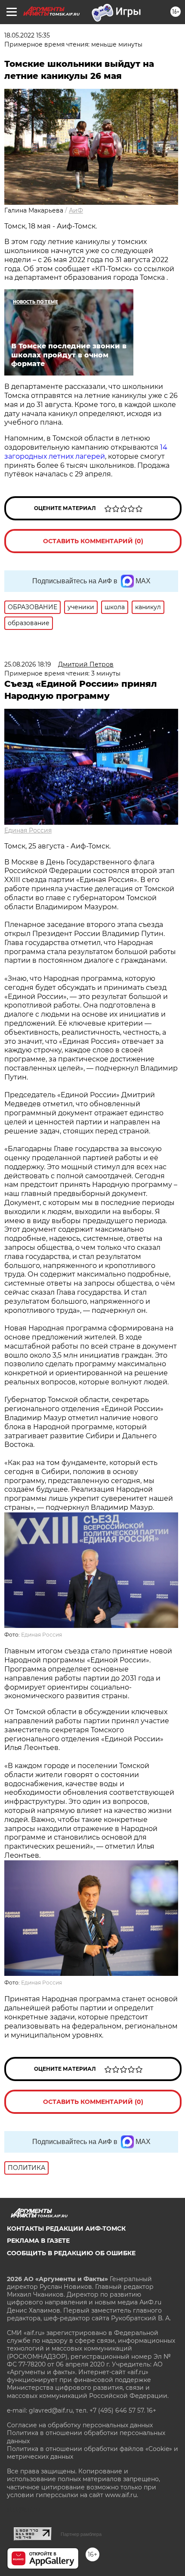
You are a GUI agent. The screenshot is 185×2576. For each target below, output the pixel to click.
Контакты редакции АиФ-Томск (66, 2229)
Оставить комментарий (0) (93, 541)
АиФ (76, 210)
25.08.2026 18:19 (28, 664)
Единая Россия (28, 830)
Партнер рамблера (81, 2534)
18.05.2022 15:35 (27, 35)
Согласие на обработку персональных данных (80, 2425)
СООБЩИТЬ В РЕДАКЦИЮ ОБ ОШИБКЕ (71, 2253)
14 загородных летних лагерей (86, 452)
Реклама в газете (38, 2241)
